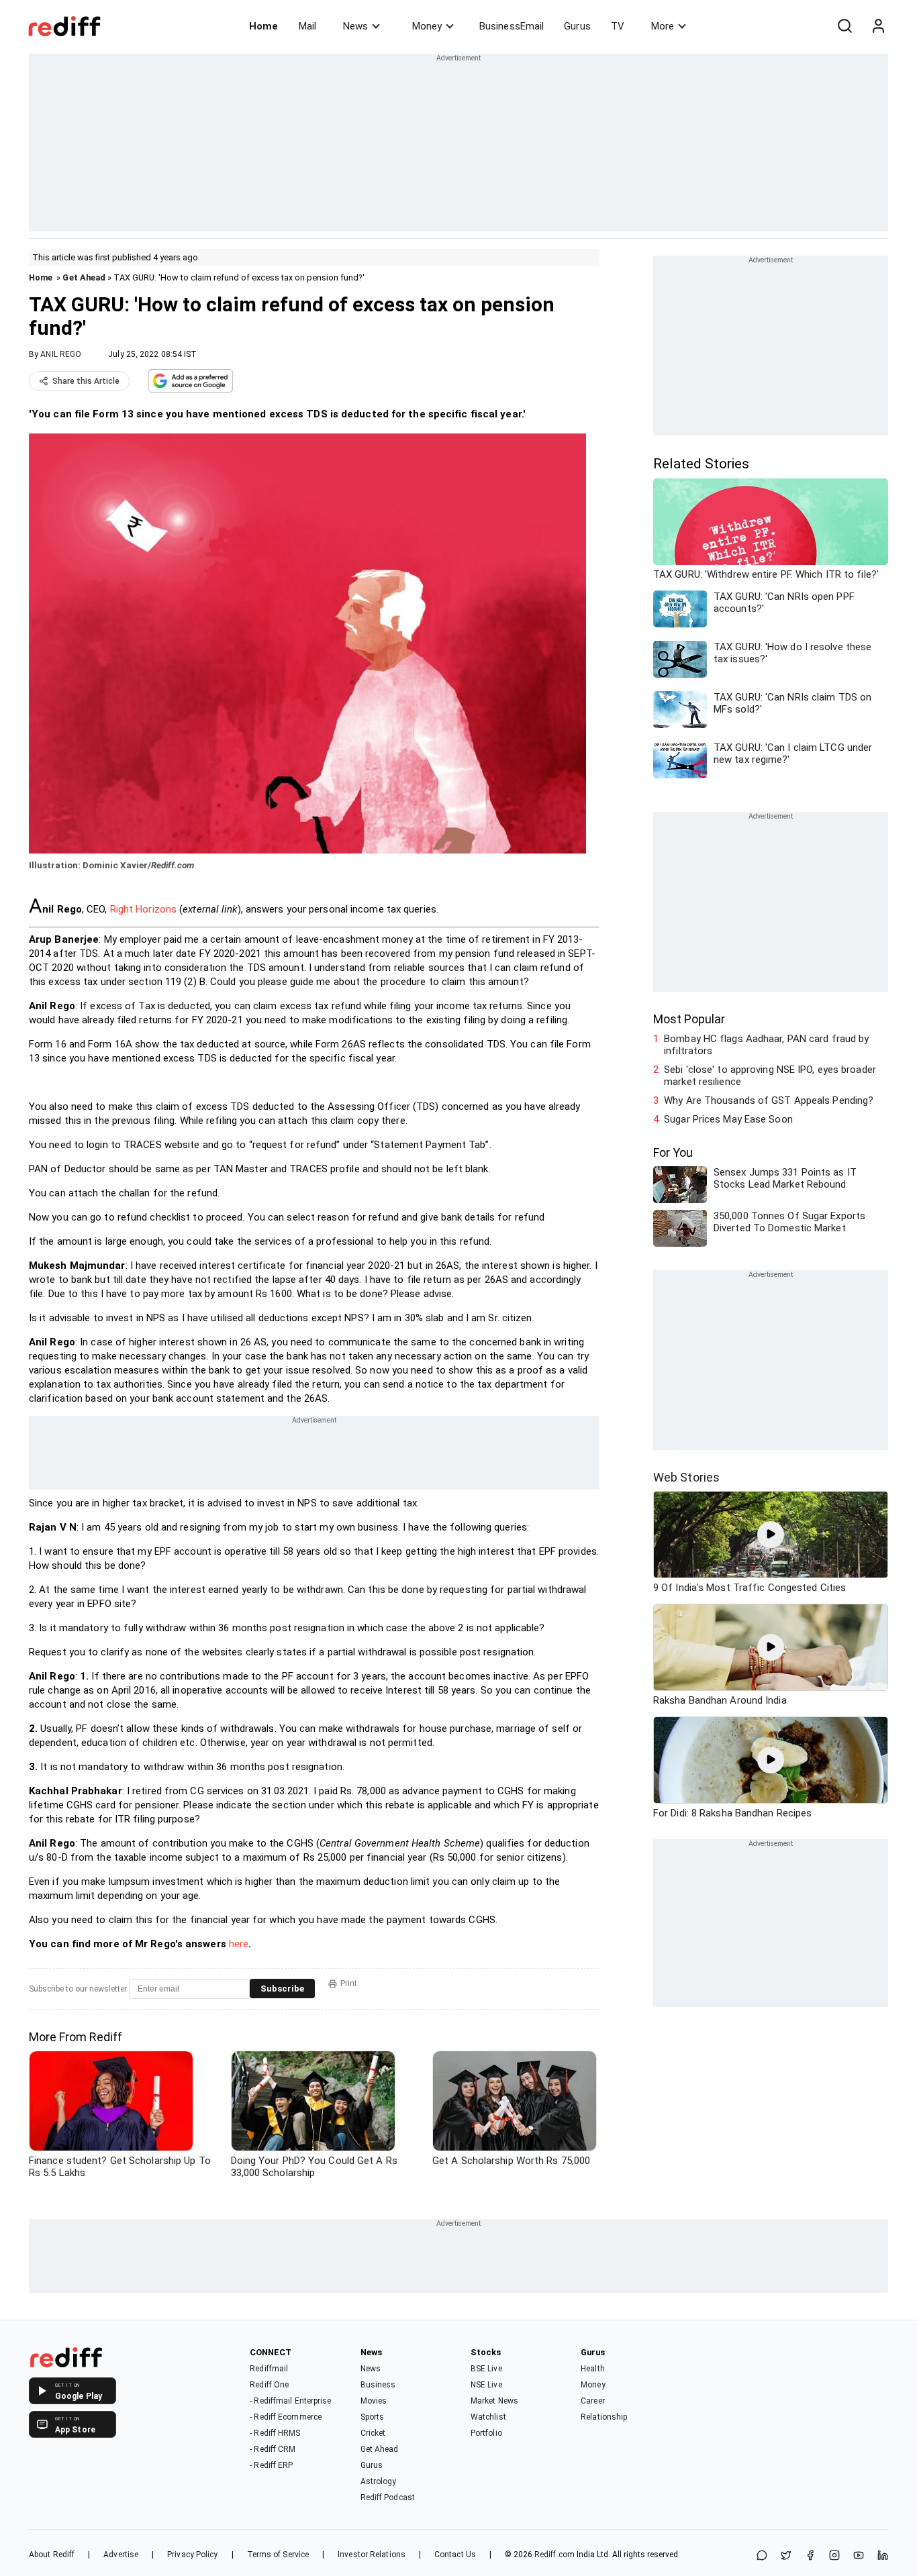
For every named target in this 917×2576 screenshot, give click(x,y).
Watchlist (488, 2417)
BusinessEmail (512, 26)
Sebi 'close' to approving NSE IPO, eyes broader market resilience (770, 1076)
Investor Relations (372, 2555)
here (239, 1944)
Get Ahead (84, 277)
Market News (494, 2401)
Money (427, 26)
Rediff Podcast (388, 2497)
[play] (771, 1535)
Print (349, 1983)
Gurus (577, 26)
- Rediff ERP (271, 2465)
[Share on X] (786, 2556)
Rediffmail (269, 2369)
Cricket (373, 2433)
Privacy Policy (192, 2555)
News (355, 26)
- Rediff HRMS (275, 2433)
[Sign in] (878, 26)
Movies (374, 2401)
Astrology (379, 2481)
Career (593, 2401)
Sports (373, 2417)
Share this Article (86, 381)
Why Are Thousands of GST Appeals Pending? (769, 1100)
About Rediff (52, 2555)
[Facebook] (810, 2556)
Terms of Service (278, 2555)
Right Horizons (143, 909)
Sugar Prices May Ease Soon (728, 1119)
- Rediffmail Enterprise (290, 2401)
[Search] (844, 26)
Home (263, 26)
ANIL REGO (61, 354)
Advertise (121, 2555)
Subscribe (282, 1989)
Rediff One (269, 2385)
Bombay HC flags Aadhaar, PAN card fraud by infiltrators (766, 1045)
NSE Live (486, 2385)
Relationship (604, 2417)
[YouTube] (859, 2556)
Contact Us (455, 2555)
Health (593, 2369)
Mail (307, 26)
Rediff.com (554, 2555)
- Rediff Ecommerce (286, 2417)
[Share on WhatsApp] (762, 2556)
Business (378, 2385)
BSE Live (486, 2369)
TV (618, 26)
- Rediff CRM (273, 2449)
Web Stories (686, 1477)
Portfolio (486, 2433)
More (663, 26)
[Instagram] (834, 2556)
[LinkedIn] (883, 2556)
